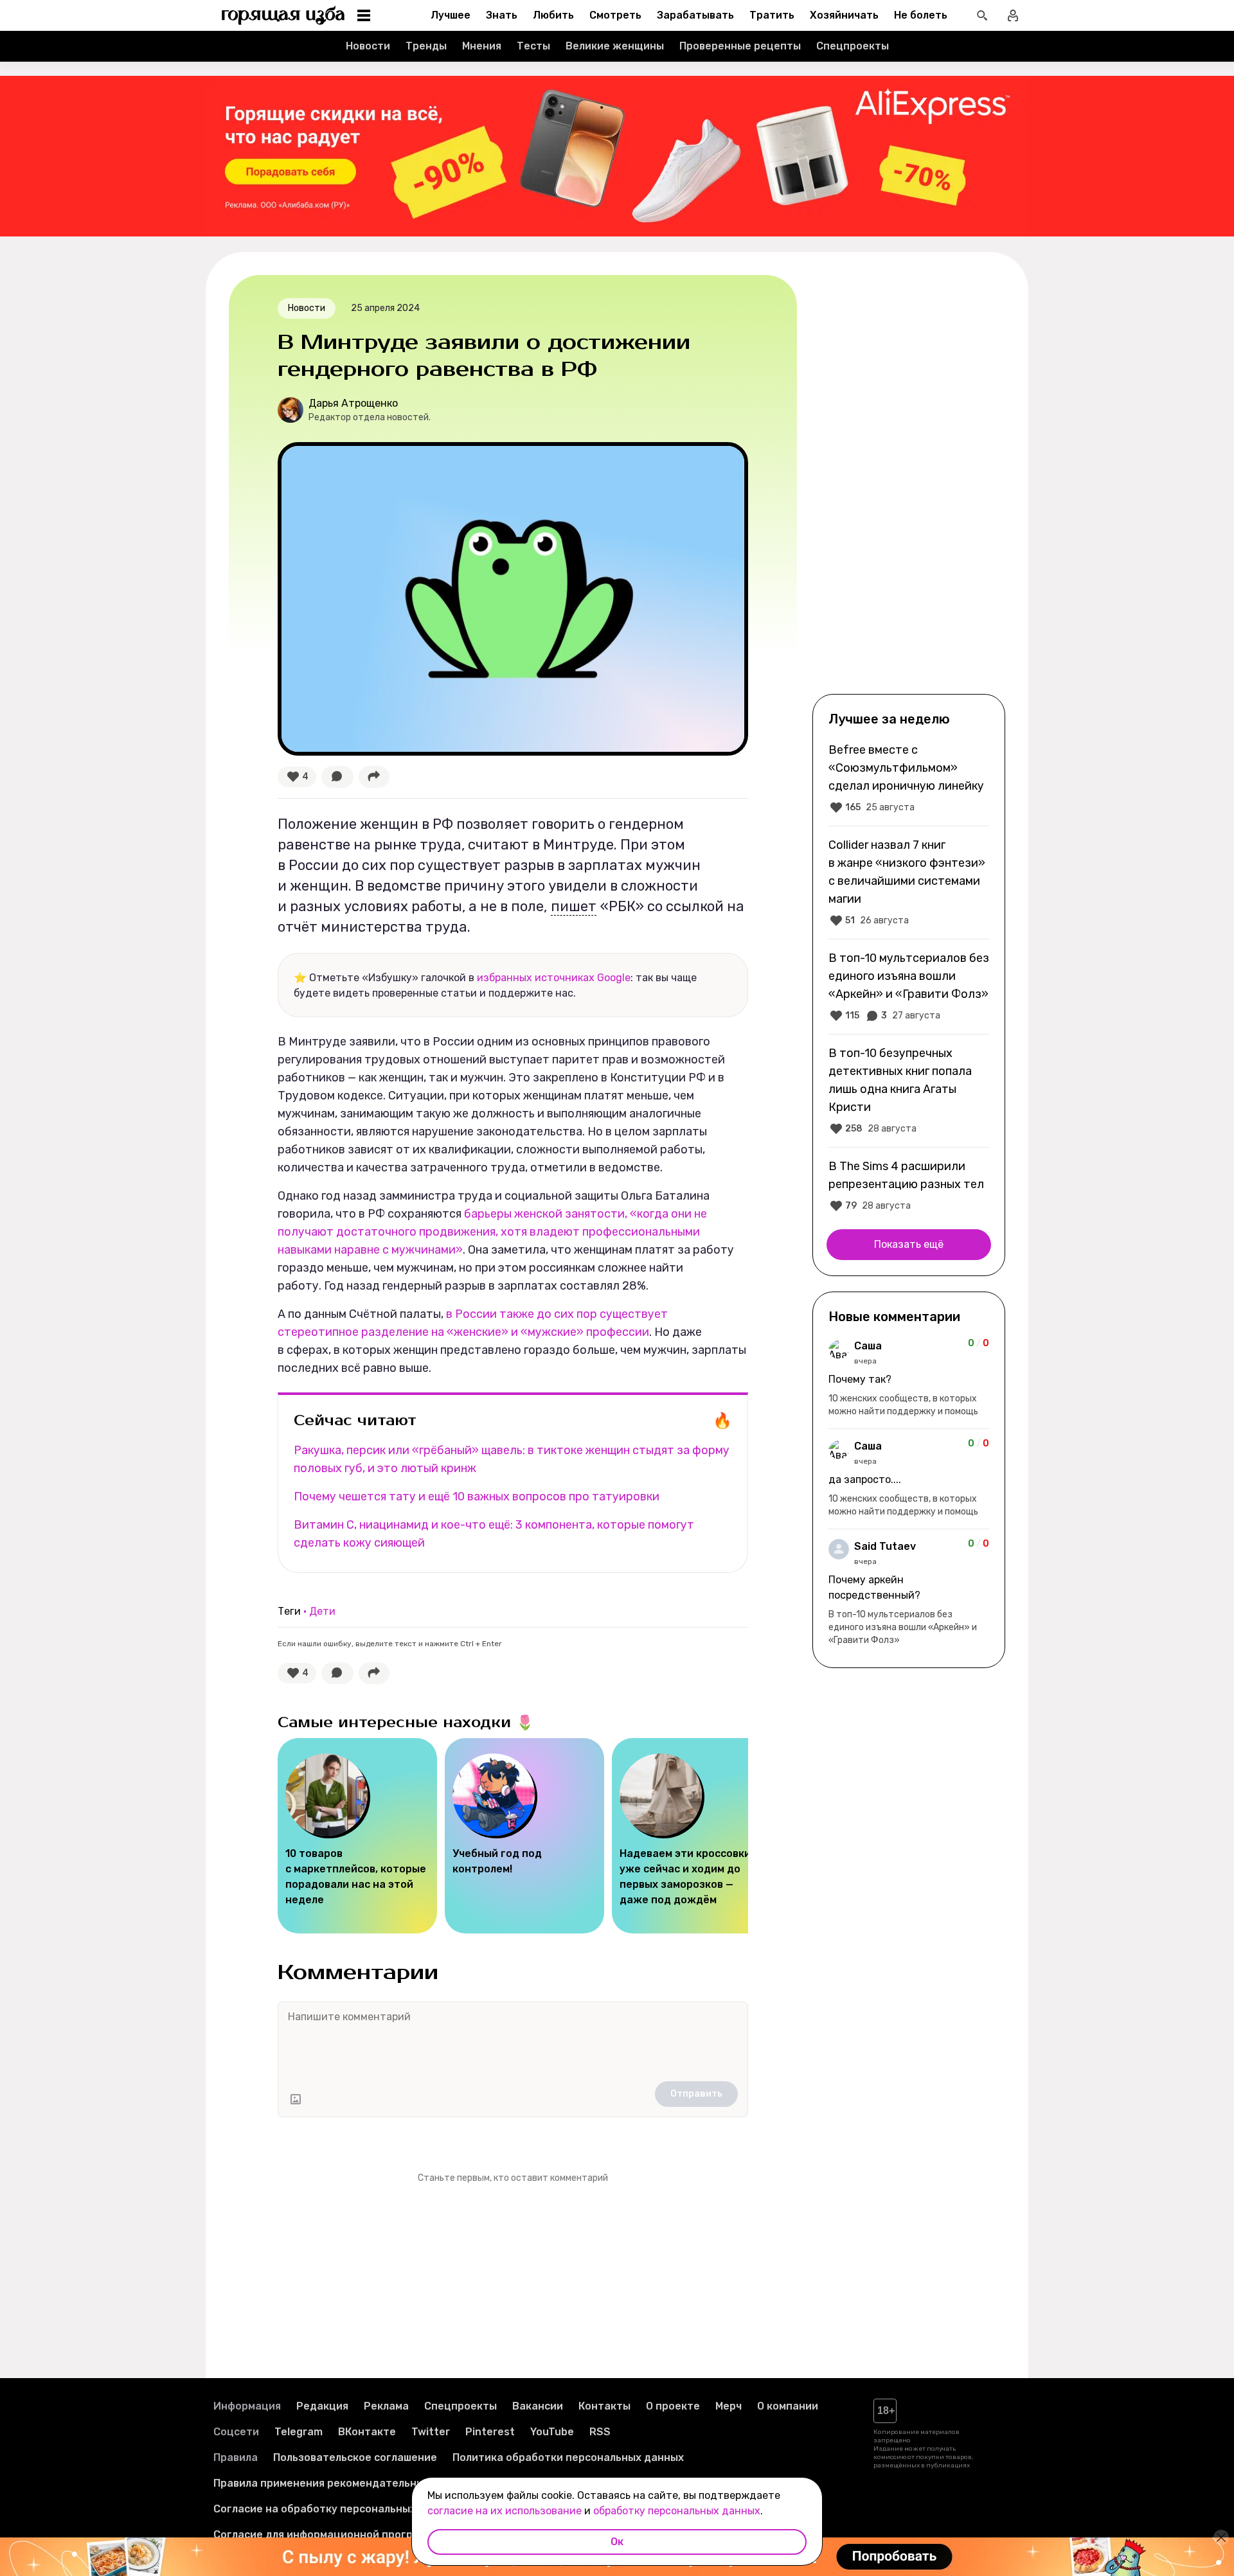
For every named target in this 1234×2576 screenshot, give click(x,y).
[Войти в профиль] (1013, 15)
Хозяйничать (844, 15)
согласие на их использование (505, 2511)
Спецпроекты (853, 46)
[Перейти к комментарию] (909, 1378)
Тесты (533, 46)
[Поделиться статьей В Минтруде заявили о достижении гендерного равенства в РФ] (374, 777)
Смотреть (615, 15)
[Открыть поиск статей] (982, 15)
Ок (617, 2542)
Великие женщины (615, 46)
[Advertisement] (909, 483)
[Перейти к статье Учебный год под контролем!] (524, 1836)
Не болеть (921, 15)
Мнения (482, 46)
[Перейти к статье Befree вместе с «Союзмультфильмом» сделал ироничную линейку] (909, 778)
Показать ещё (909, 1244)
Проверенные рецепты (740, 46)
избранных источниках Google (554, 978)
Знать (502, 15)
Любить (553, 15)
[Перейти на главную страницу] (283, 15)
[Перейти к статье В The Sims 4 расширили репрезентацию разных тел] (909, 1186)
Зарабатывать (695, 15)
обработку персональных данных (677, 2511)
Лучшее (451, 15)
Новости (368, 46)
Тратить (772, 15)
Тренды (426, 46)
